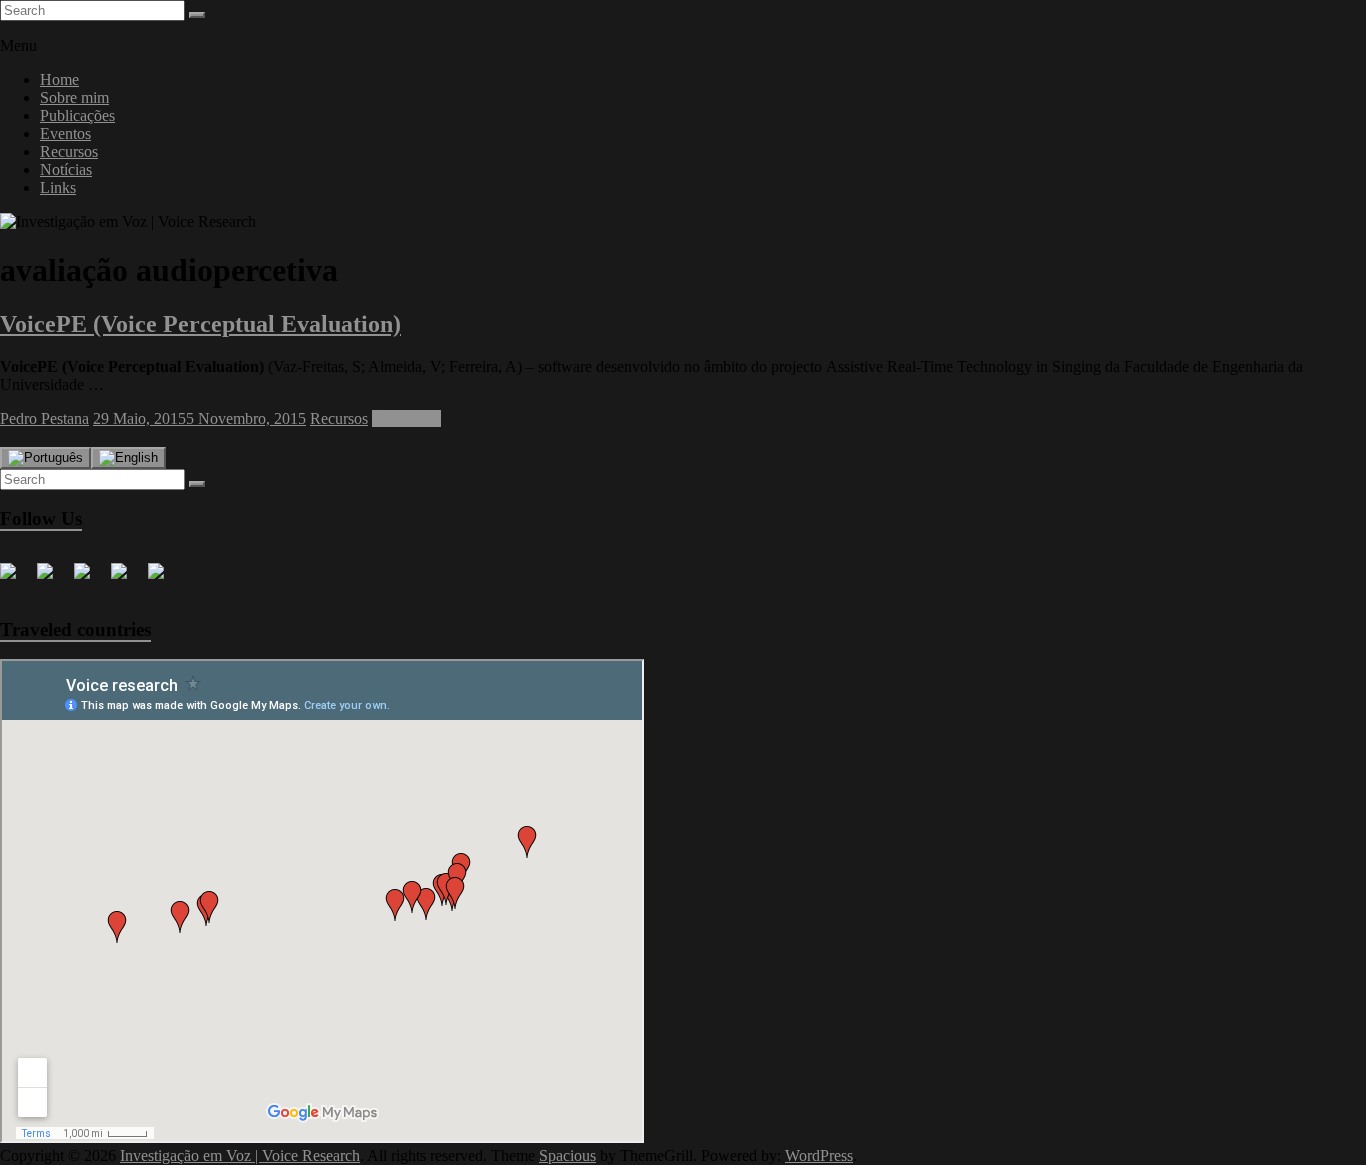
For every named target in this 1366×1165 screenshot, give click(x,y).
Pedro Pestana (44, 418)
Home (59, 79)
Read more (406, 418)
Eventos (65, 133)
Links (58, 187)
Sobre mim (74, 97)
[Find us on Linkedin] (90, 579)
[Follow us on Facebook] (16, 579)
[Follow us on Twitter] (53, 579)
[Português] (45, 458)
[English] (128, 458)
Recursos (69, 151)
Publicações (77, 115)
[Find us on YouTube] (164, 579)
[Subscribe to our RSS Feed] (127, 579)
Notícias (66, 169)
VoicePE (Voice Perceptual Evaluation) (200, 324)
